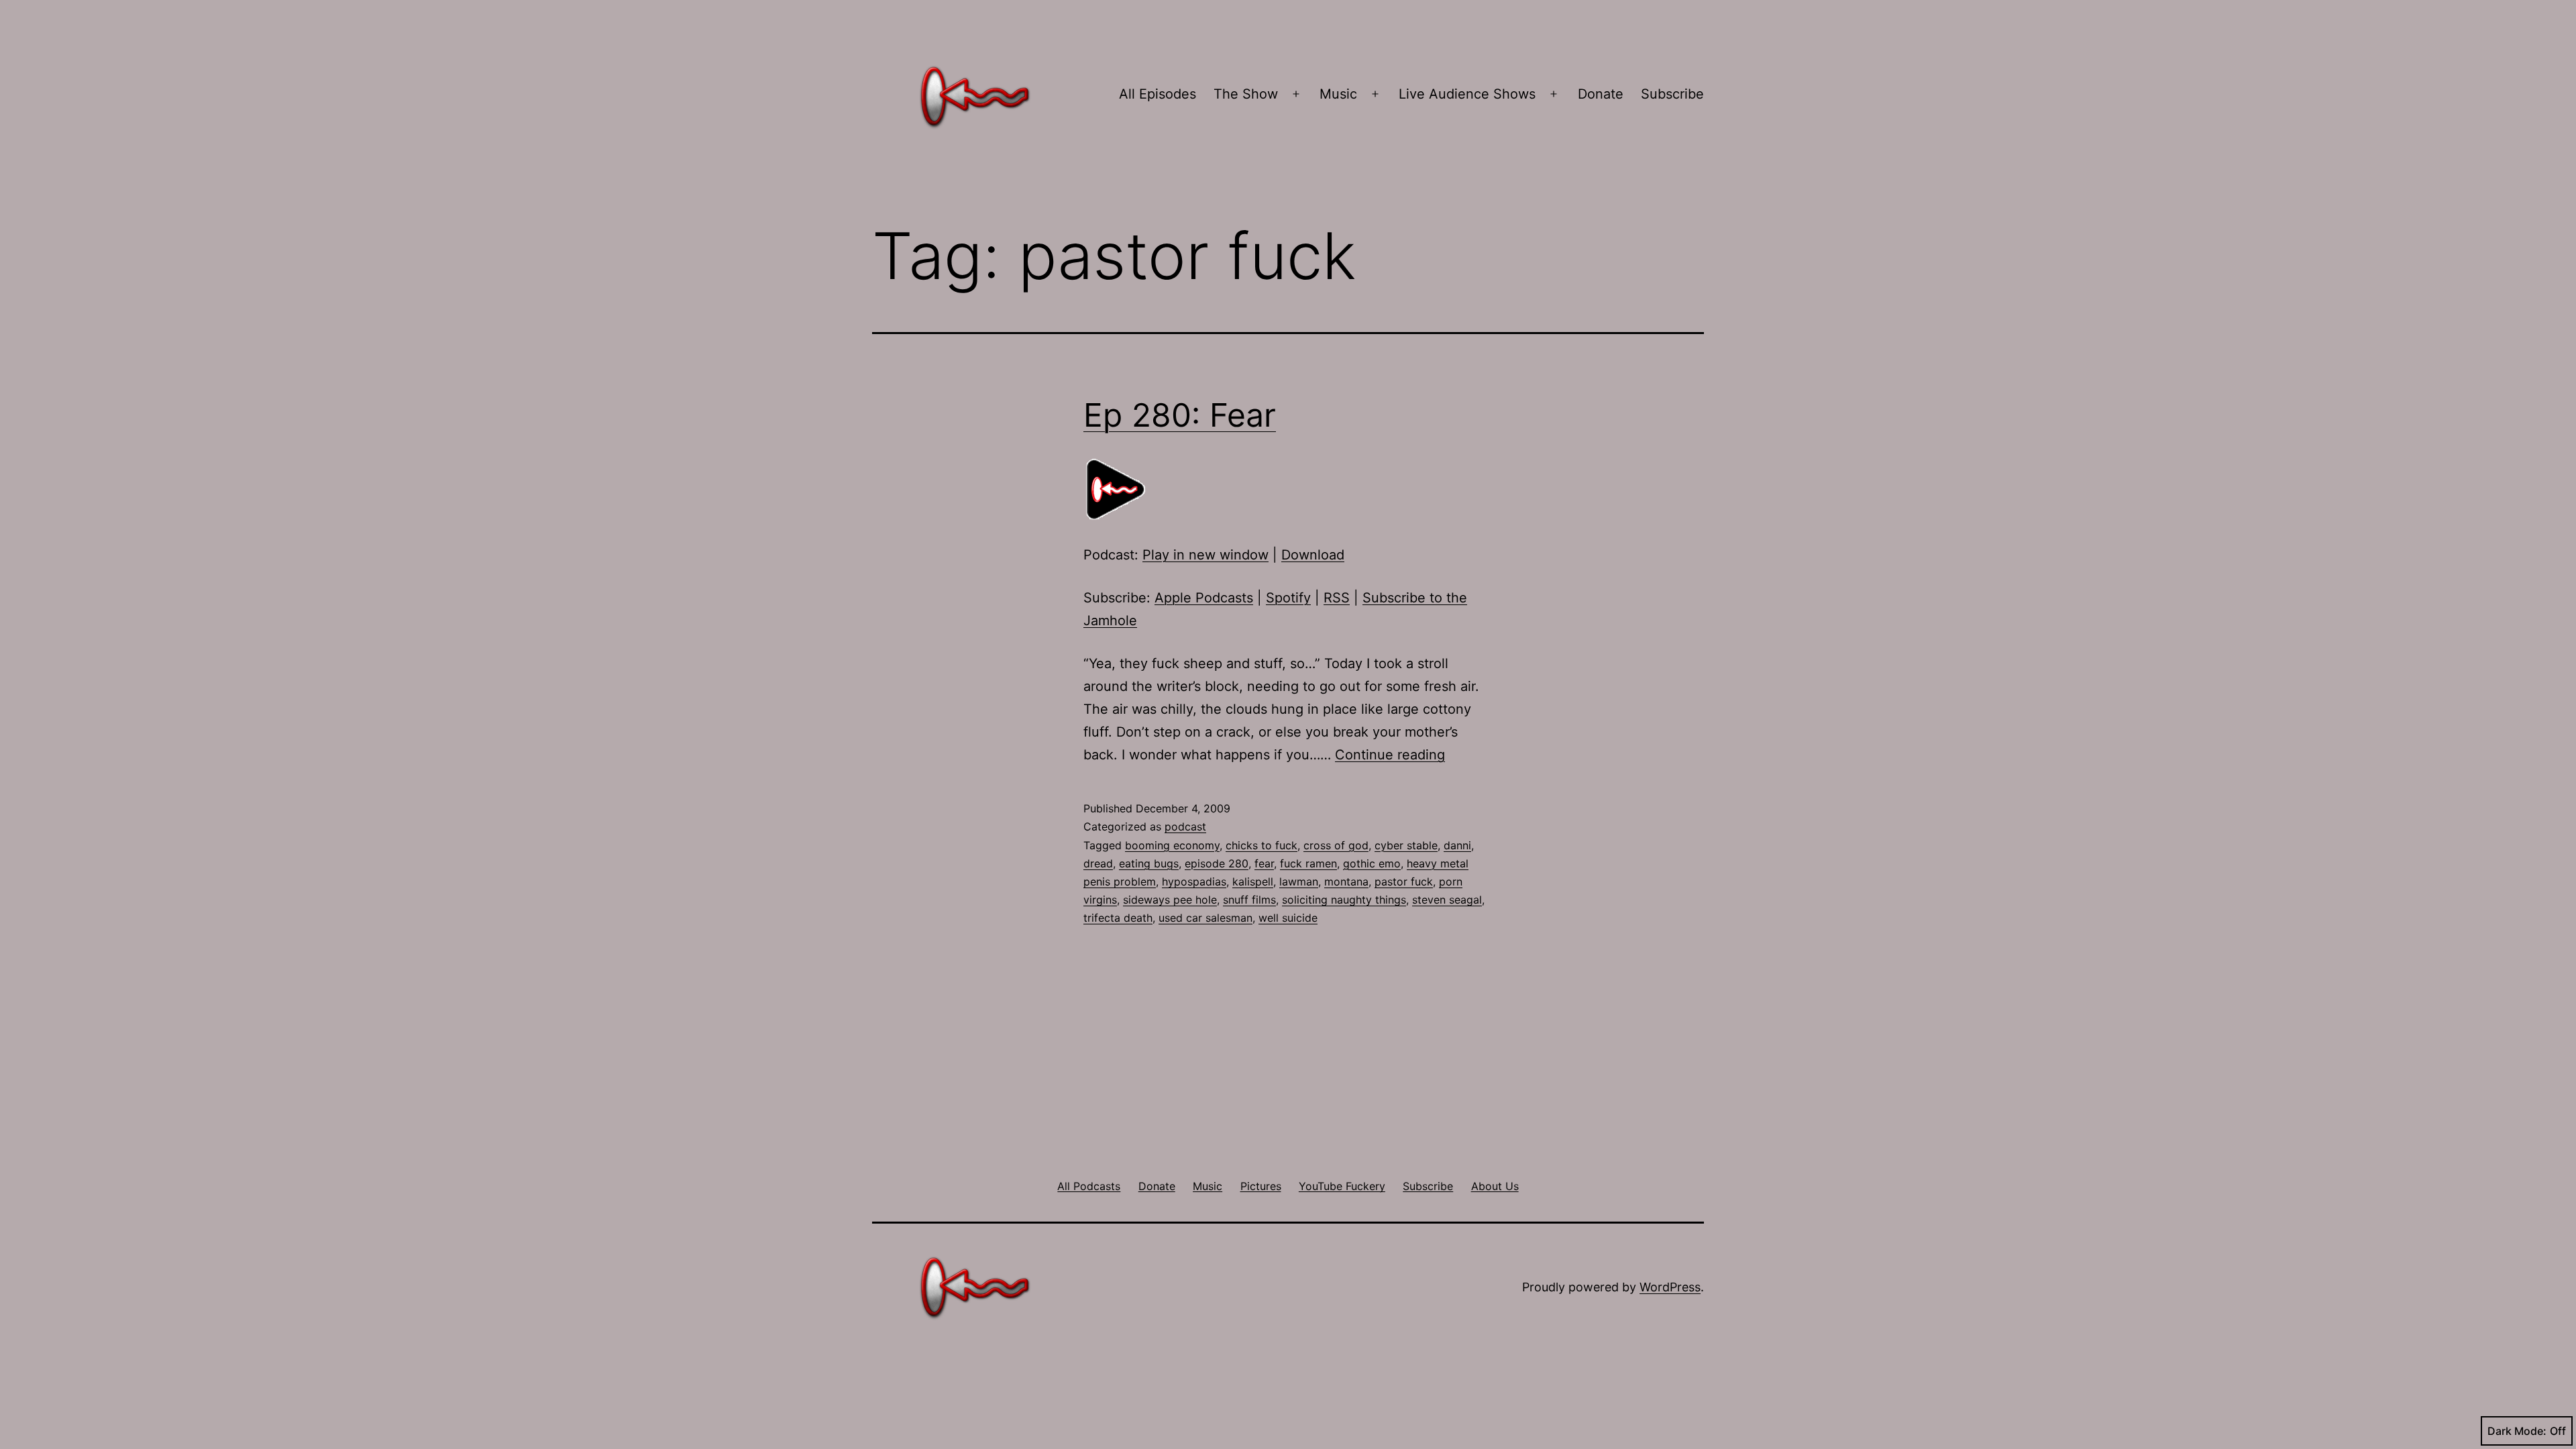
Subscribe (1672, 94)
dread (1098, 863)
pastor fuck (1404, 881)
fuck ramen (1308, 863)
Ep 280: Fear (1180, 415)
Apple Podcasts (1204, 598)
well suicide (1288, 918)
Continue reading (1390, 755)
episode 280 (1217, 863)
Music (1338, 94)
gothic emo (1372, 863)
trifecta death (1118, 918)
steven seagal (1447, 900)
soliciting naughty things (1344, 900)
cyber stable (1406, 845)
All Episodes (1158, 94)
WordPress (1670, 1287)
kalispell (1253, 881)
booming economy (1172, 845)
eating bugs (1149, 863)
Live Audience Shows (1467, 94)
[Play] (1117, 489)
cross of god (1336, 845)
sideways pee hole (1170, 900)
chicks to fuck (1262, 845)
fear (1264, 863)
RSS (1337, 598)
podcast (1185, 826)
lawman (1299, 881)
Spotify (1288, 598)
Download (1313, 555)
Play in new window (1205, 555)
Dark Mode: (2517, 1431)
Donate (1601, 94)
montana (1346, 881)
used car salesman (1205, 918)
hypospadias (1194, 881)
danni (1457, 845)
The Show (1246, 94)
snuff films (1249, 900)
